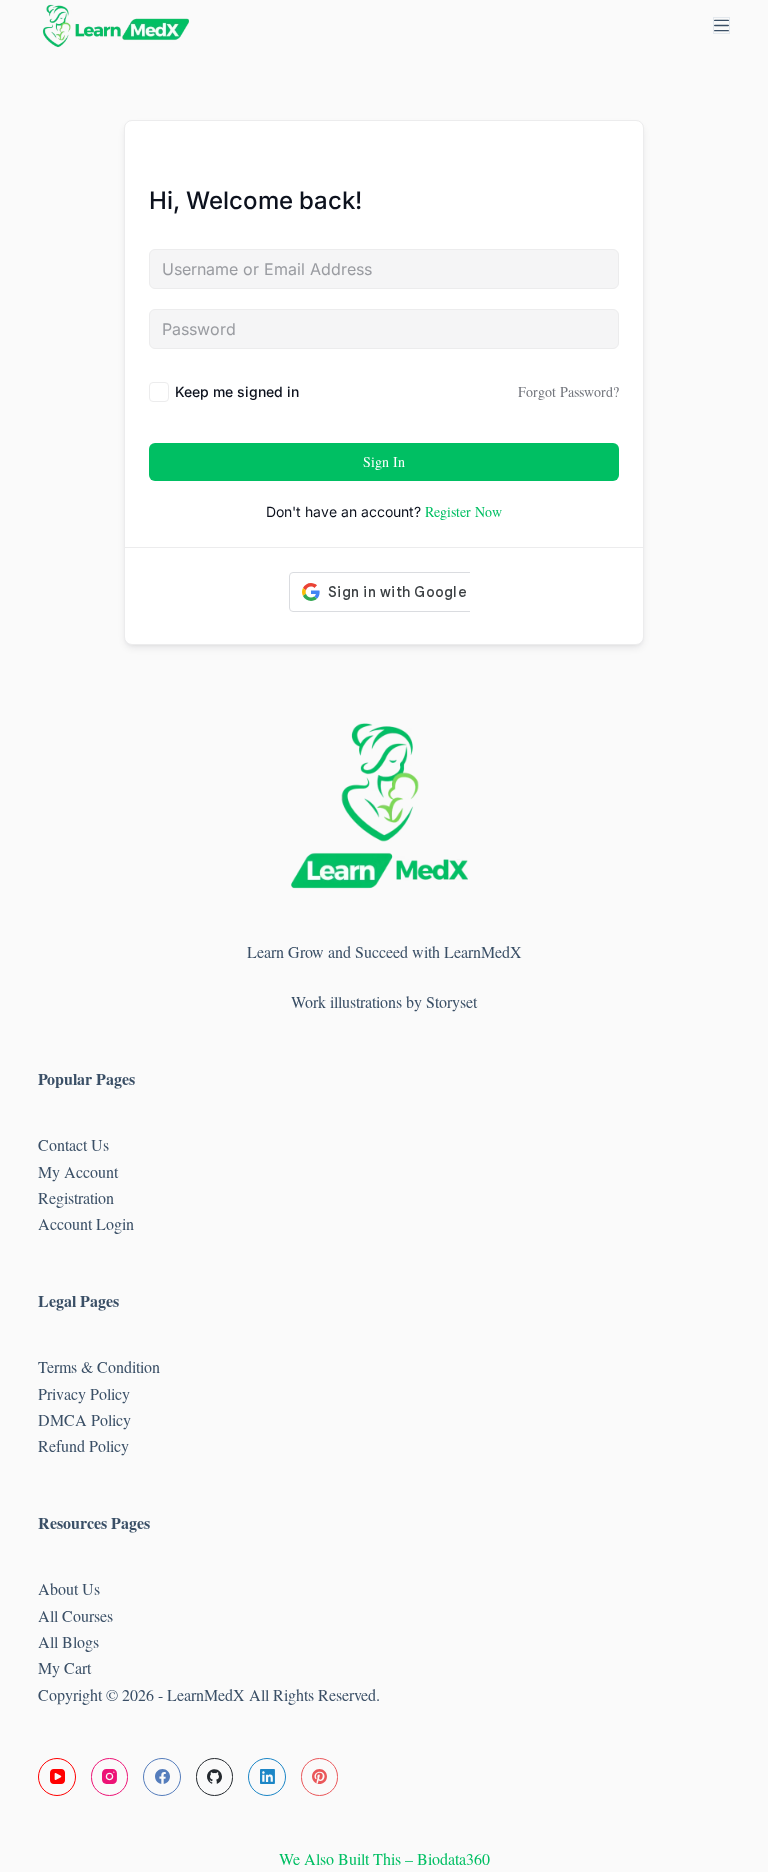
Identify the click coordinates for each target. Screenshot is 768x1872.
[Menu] (721, 25)
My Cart (64, 1667)
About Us (69, 1588)
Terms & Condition (99, 1366)
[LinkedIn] (267, 1777)
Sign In (384, 461)
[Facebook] (162, 1777)
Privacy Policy (84, 1393)
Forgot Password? (568, 391)
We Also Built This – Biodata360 (384, 1858)
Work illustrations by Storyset (384, 1001)
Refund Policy (83, 1445)
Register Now (463, 511)
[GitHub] (215, 1777)
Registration (76, 1197)
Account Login (86, 1223)
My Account (78, 1171)
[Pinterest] (320, 1777)
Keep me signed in (237, 391)
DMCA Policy (87, 1419)
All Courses (75, 1615)
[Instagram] (110, 1777)
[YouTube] (57, 1777)
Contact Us (73, 1144)
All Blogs (68, 1641)
